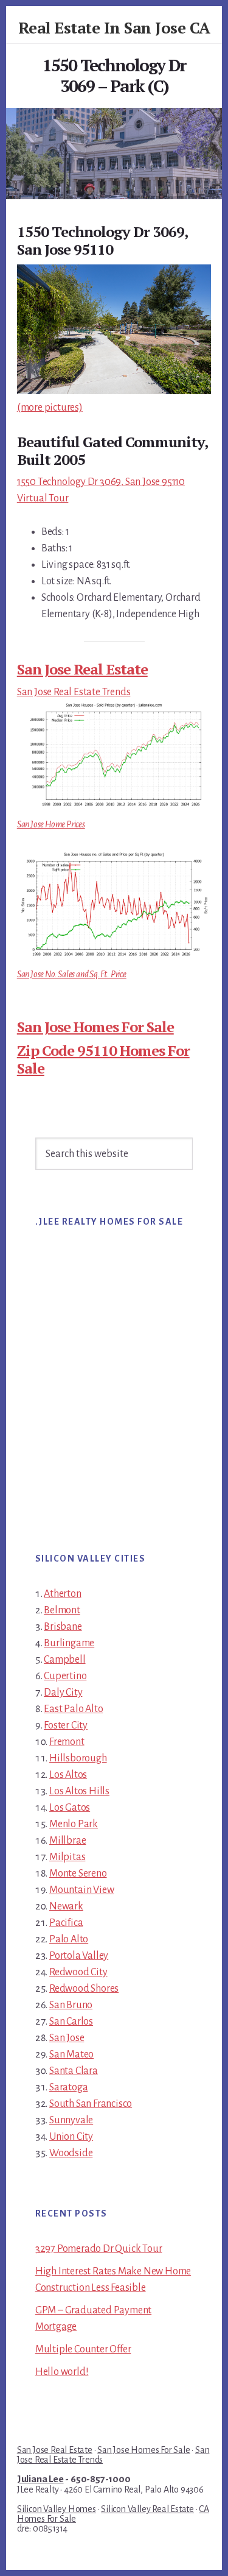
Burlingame (69, 1643)
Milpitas (67, 1857)
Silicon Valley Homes (57, 2509)
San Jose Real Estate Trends (74, 692)
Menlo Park (74, 1824)
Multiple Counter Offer (83, 2349)
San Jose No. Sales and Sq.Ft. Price (72, 974)
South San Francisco (91, 2104)
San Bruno (71, 2005)
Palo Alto (69, 1939)
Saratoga (68, 2087)
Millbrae (67, 1841)
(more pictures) (50, 408)
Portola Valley (79, 1956)
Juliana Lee (40, 2479)
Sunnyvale (71, 2120)
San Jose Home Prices (51, 824)
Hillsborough (78, 1758)
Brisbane (63, 1627)
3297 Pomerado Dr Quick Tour (99, 2249)
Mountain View (81, 1890)
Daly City (63, 1693)
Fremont (67, 1742)
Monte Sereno (78, 1874)
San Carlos (71, 2022)
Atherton (62, 1594)
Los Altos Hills (79, 1791)
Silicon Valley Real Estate (147, 2509)
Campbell (64, 1660)
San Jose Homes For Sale (95, 1027)
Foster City (66, 1725)
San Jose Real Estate (82, 669)
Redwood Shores (84, 1989)
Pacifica (66, 1923)
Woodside (71, 2153)
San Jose (67, 2038)
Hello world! (62, 2372)
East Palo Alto (73, 1709)
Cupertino (65, 1676)
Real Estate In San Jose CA (114, 27)
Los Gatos (70, 1808)
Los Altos (68, 1775)
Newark (66, 1906)
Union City (71, 2137)
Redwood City (78, 1972)
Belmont (62, 1610)
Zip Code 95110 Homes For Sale (103, 1059)
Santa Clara (74, 2071)
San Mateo (71, 2054)
